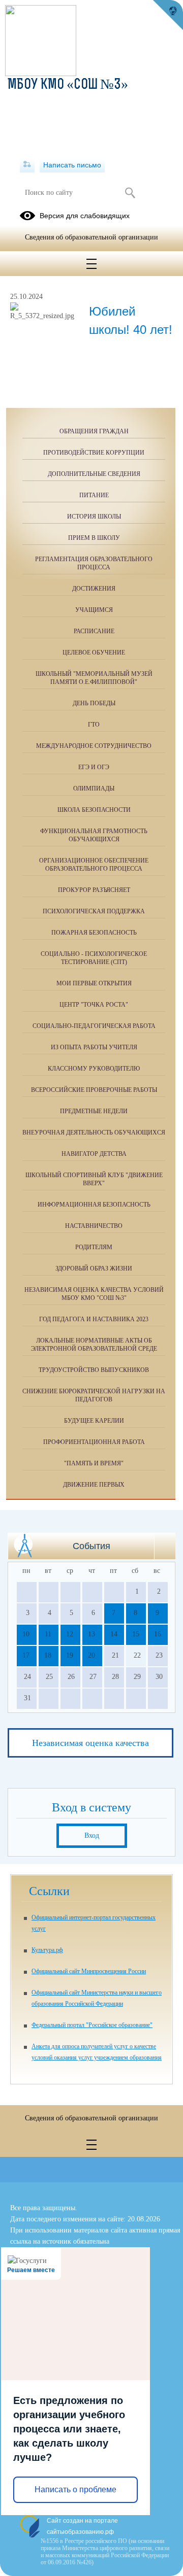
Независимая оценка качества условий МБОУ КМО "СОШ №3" (94, 1294)
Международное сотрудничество (94, 746)
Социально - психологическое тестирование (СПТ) (94, 958)
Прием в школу (94, 538)
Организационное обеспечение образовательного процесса (94, 865)
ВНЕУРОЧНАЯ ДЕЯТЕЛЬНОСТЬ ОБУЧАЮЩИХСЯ (94, 1132)
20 (91, 1655)
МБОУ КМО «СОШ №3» (68, 85)
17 (26, 1655)
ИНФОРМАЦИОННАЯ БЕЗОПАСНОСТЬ (94, 1205)
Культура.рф (47, 1950)
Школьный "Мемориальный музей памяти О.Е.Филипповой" (94, 678)
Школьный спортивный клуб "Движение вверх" (94, 1179)
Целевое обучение (94, 652)
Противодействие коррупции (94, 453)
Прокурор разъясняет (94, 890)
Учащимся (94, 610)
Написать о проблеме (75, 2489)
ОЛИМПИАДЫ (94, 788)
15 (136, 1634)
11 (48, 1634)
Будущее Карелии (94, 1421)
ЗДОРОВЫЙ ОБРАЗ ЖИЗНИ (94, 1268)
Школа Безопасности (94, 810)
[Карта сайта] (27, 165)
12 (70, 1634)
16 (158, 1634)
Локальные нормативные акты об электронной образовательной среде (94, 1345)
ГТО (94, 725)
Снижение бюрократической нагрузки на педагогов (94, 1395)
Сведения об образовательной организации (91, 237)
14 (114, 1634)
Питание (94, 495)
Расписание (94, 631)
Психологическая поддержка (94, 911)
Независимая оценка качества (90, 1743)
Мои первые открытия (94, 983)
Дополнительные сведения (94, 474)
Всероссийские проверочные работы (94, 1090)
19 (70, 1655)
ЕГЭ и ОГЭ (94, 767)
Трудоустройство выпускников (94, 1370)
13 (91, 1634)
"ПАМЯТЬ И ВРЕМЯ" (94, 1463)
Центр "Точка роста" (94, 1005)
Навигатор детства (94, 1154)
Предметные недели (94, 1111)
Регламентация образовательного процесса (94, 563)
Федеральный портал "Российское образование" (92, 2025)
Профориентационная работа (94, 1442)
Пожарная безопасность (94, 933)
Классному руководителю (94, 1069)
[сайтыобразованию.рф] (168, 15)
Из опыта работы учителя (94, 1047)
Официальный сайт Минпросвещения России (89, 1971)
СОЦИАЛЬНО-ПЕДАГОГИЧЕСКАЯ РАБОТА (94, 1026)
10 (26, 1634)
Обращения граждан (94, 431)
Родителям (94, 1247)
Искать (130, 193)
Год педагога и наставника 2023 (94, 1319)
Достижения (94, 589)
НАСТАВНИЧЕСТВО (94, 1226)
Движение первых (94, 1485)
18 (48, 1655)
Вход (92, 1835)
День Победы (94, 703)
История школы (94, 517)
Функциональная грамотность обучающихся (94, 835)
